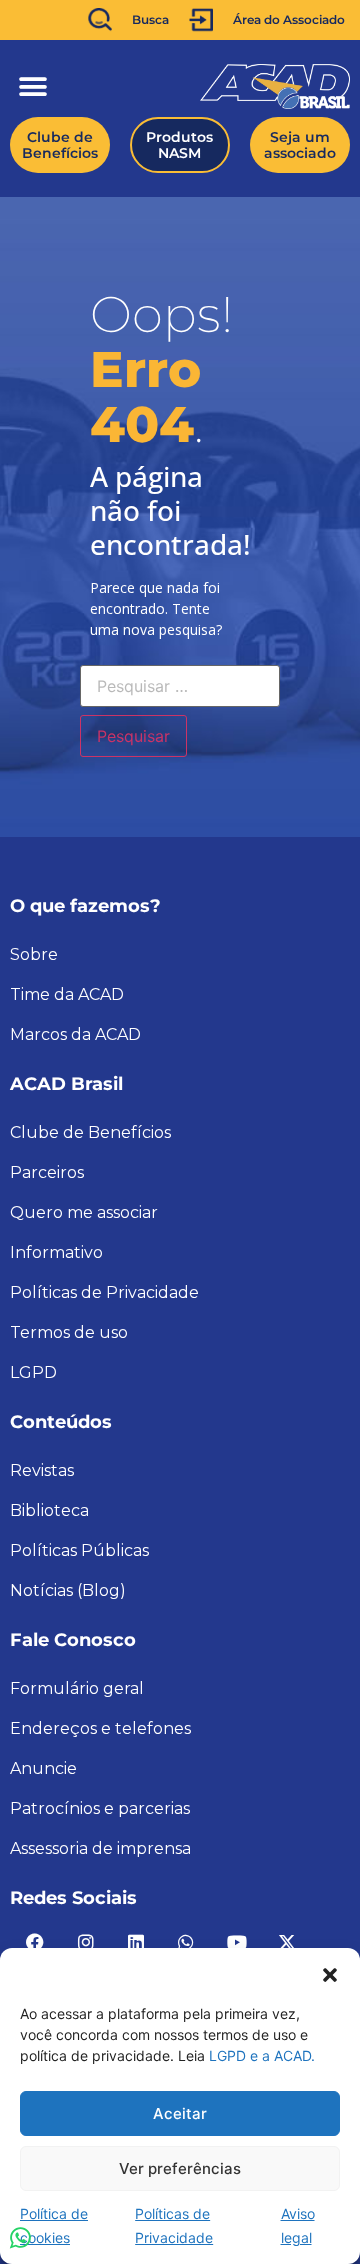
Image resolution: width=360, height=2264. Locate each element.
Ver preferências (180, 2168)
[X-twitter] (287, 1942)
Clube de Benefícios (90, 1132)
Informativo (56, 1252)
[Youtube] (237, 1942)
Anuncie (43, 1768)
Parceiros (47, 1172)
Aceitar (180, 2113)
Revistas (42, 1470)
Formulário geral (77, 1688)
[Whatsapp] (186, 1942)
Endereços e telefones (100, 1728)
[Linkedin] (136, 1942)
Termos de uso (69, 1332)
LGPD (33, 1372)
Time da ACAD (67, 994)
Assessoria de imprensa (100, 1848)
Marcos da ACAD (75, 1034)
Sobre (34, 954)
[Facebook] (35, 1942)
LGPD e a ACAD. (262, 2055)
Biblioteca (49, 1510)
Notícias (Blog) (68, 1590)
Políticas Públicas (79, 1550)
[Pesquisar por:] (180, 686)
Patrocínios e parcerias (100, 1808)
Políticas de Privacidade (104, 1292)
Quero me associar (84, 1212)
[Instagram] (85, 1942)
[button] (330, 1973)
